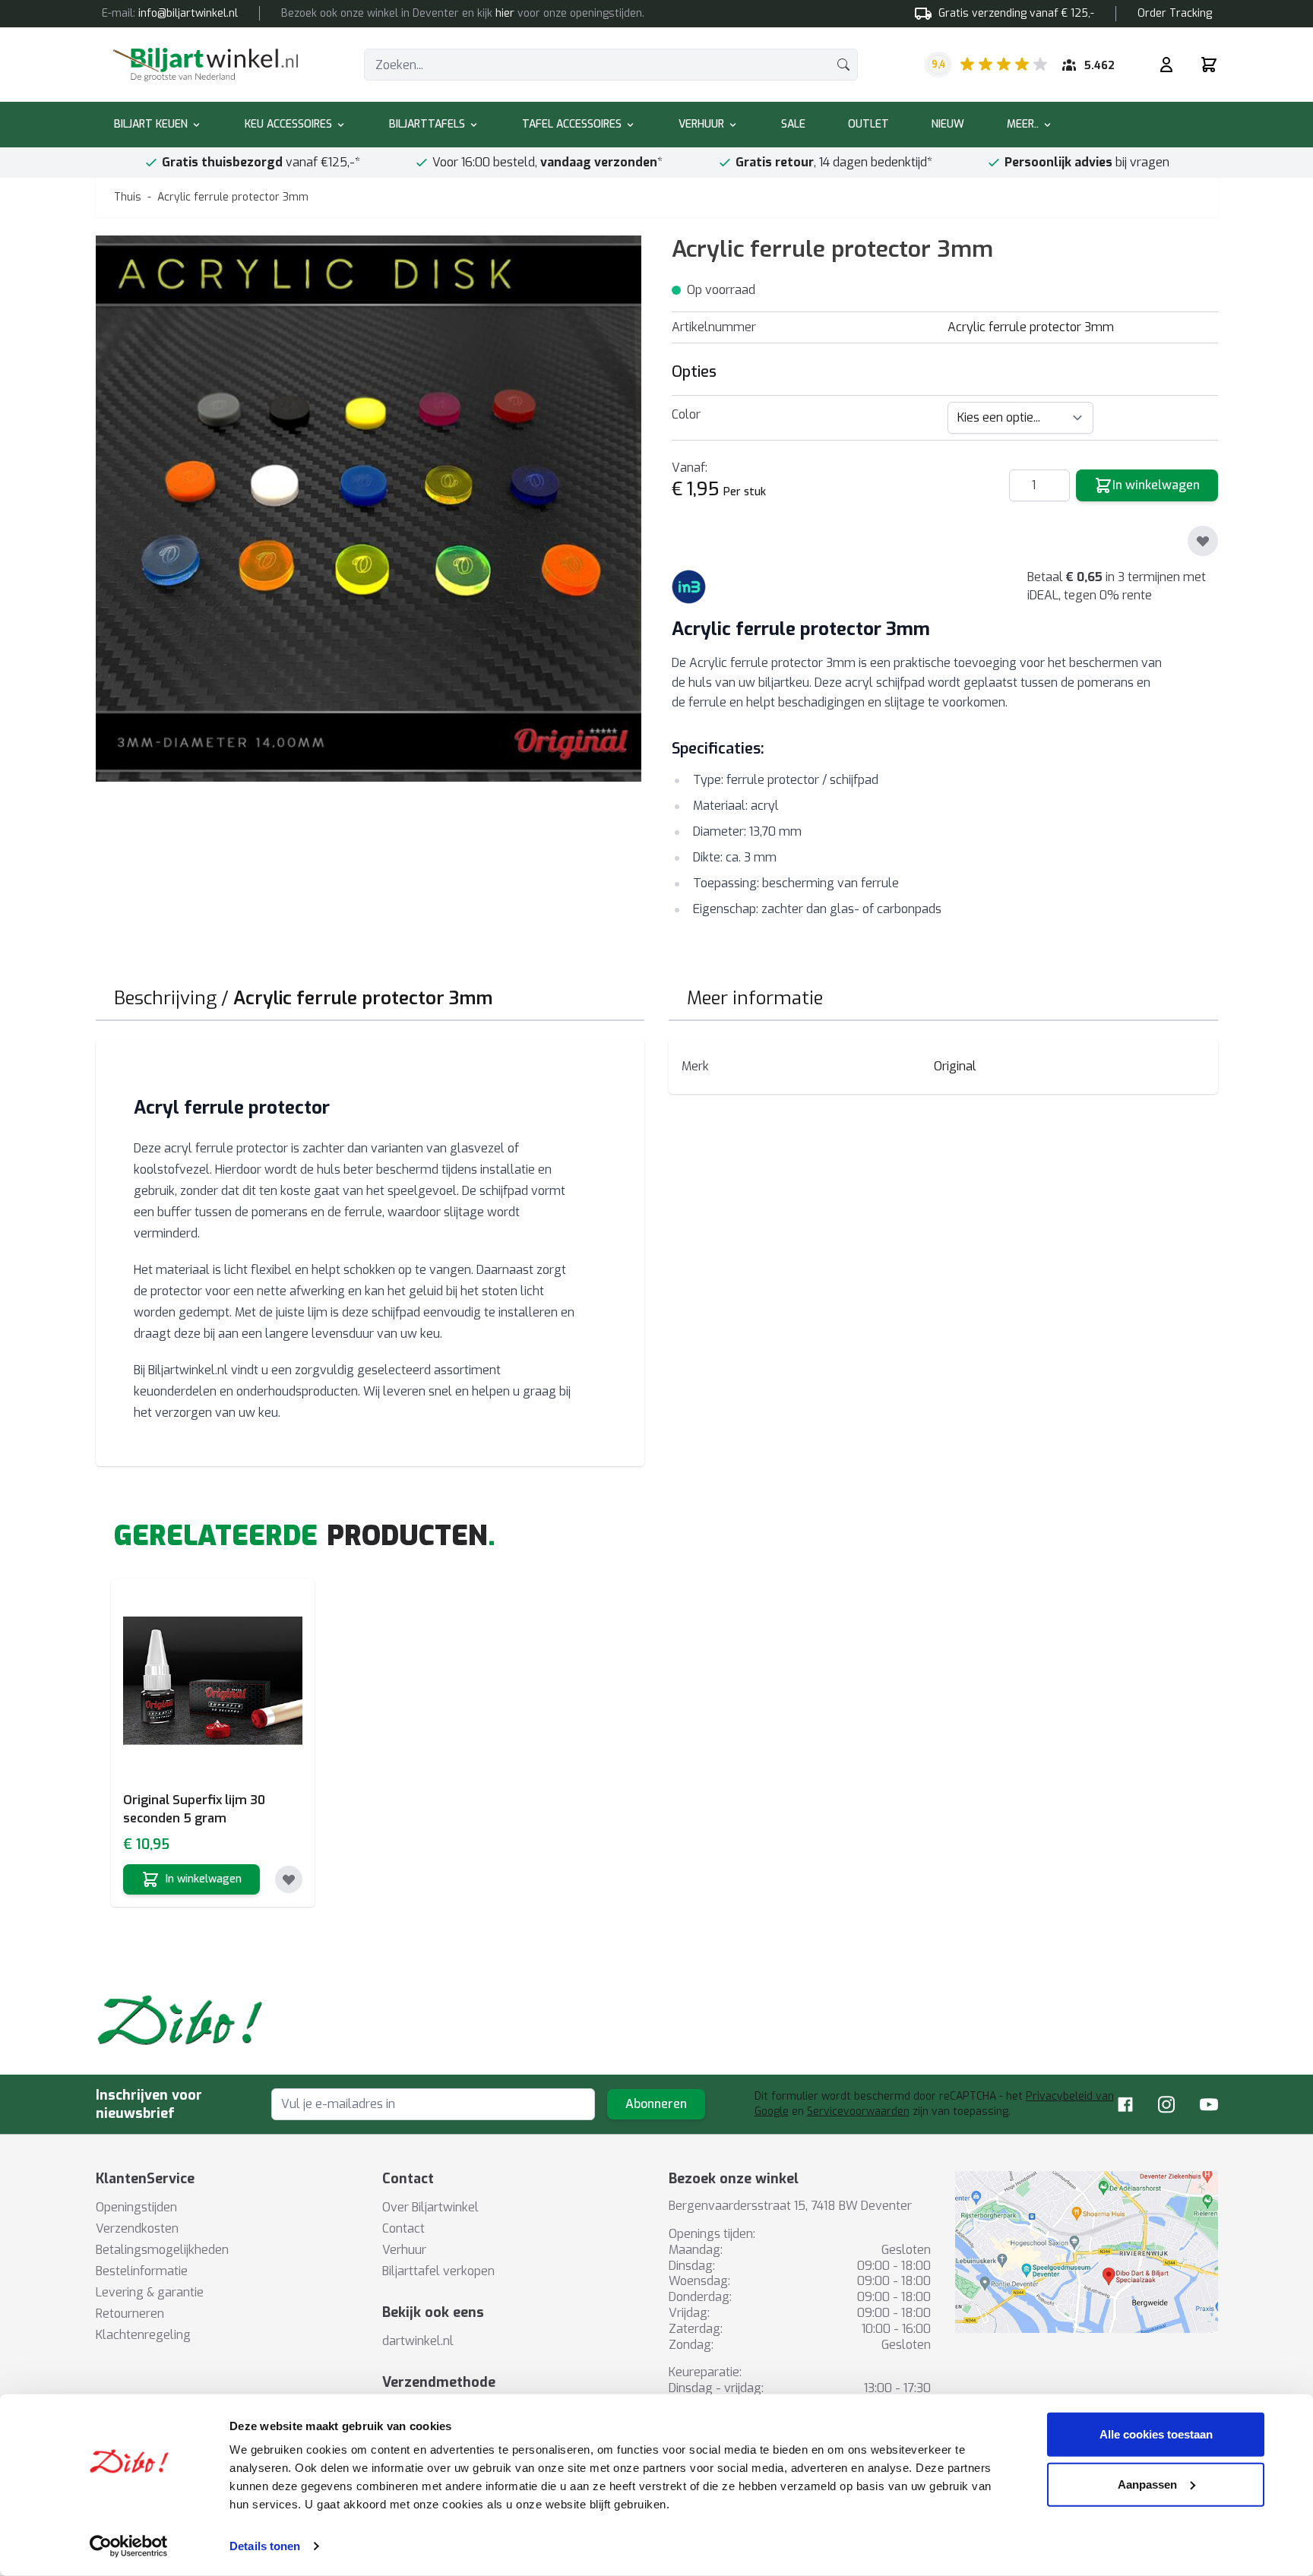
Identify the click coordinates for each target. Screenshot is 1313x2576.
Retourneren (130, 2314)
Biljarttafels (427, 124)
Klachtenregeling (143, 2335)
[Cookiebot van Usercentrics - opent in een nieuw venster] (129, 2546)
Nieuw (948, 124)
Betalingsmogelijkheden (162, 2250)
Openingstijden (136, 2207)
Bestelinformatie (142, 2271)
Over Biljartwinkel (430, 2207)
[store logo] (206, 65)
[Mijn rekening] (1166, 65)
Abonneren (656, 2104)
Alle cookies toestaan (1156, 2434)
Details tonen (265, 2546)
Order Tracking (1175, 13)
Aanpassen (1147, 2484)
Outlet (868, 124)
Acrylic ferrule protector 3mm (233, 197)
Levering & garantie (150, 2292)
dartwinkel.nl (418, 2341)
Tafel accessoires (572, 124)
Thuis (128, 197)
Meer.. (1023, 124)
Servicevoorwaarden (858, 2111)
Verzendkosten (137, 2228)
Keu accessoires (288, 124)
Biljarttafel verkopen (438, 2271)
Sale (793, 124)
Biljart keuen (151, 124)
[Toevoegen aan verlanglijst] (1203, 541)
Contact (403, 2228)
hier (505, 13)
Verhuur (701, 124)
